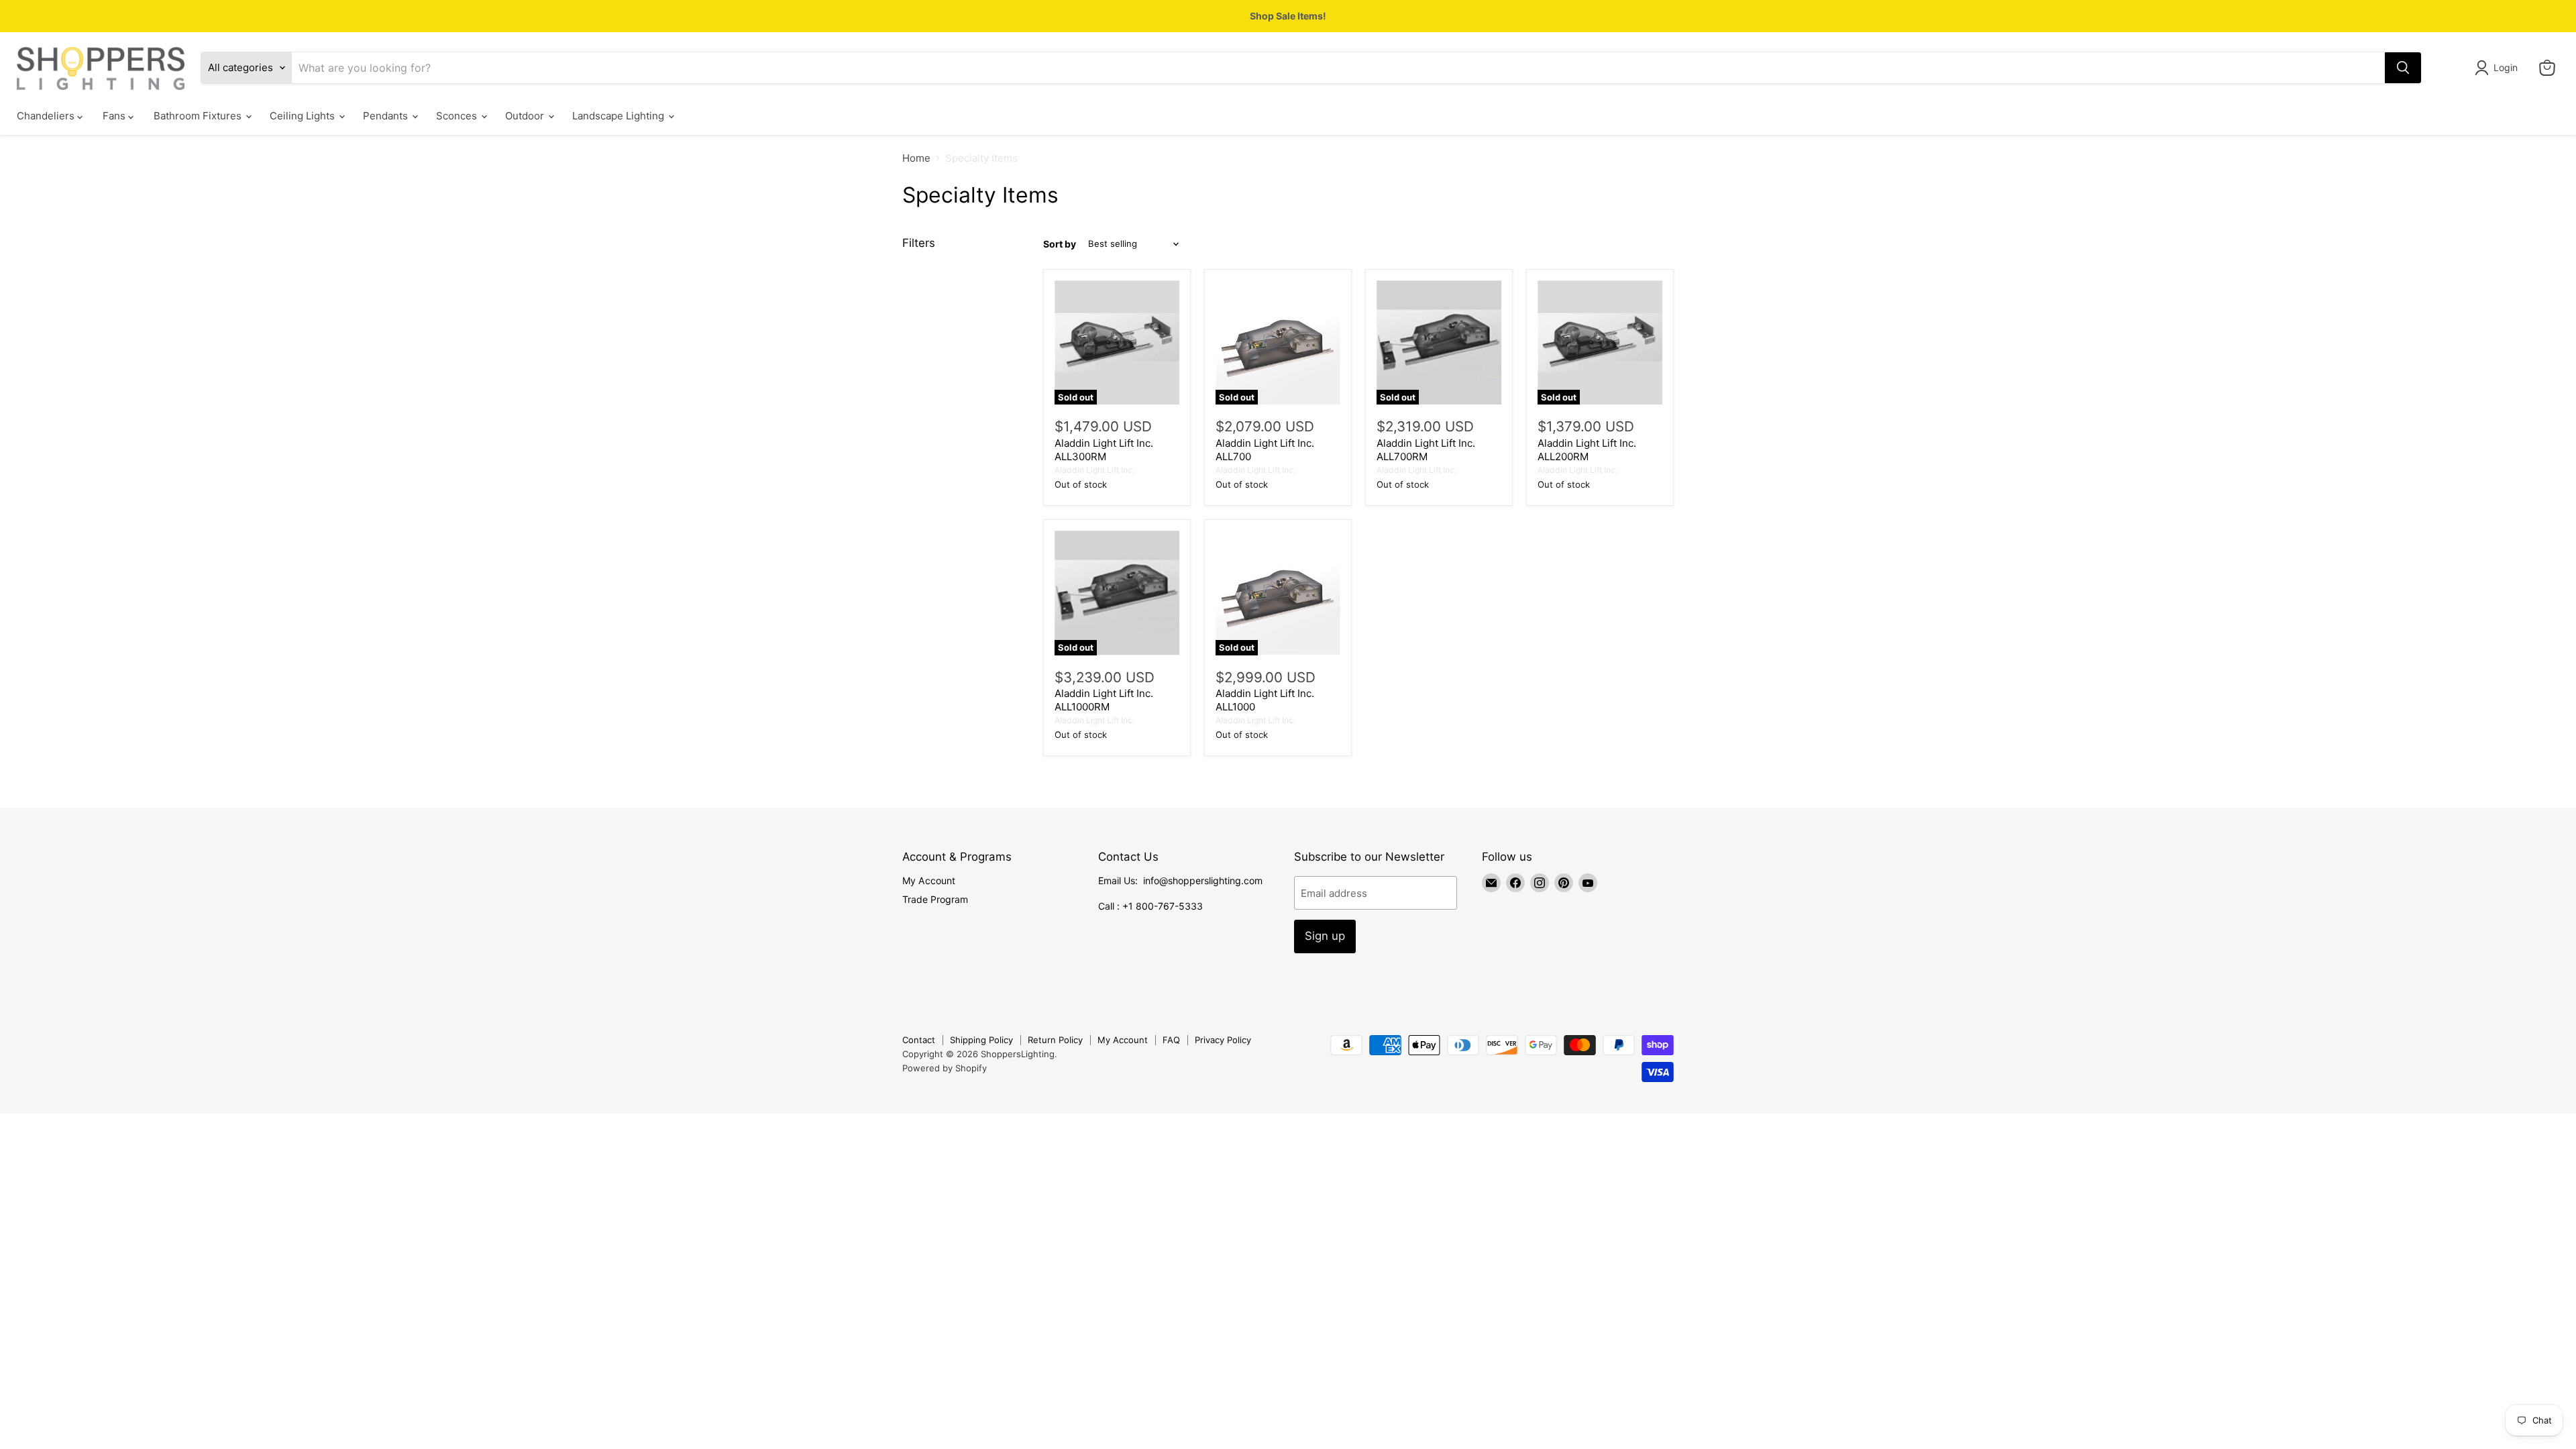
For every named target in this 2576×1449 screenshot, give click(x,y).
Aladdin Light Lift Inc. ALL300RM (1104, 450)
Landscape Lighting (620, 116)
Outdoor (526, 116)
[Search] (2403, 68)
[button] (2499, 68)
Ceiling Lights (304, 116)
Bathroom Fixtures (199, 116)
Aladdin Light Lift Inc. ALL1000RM (1104, 700)
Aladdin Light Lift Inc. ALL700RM (1426, 450)
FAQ (1171, 1040)
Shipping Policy (981, 1040)
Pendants (387, 116)
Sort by (1060, 244)
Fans (115, 116)
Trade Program (935, 899)
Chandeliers (47, 116)
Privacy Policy (1223, 1040)
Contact (919, 1040)
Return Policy (1055, 1040)
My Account (929, 880)
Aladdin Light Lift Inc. (1094, 470)
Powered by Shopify (945, 1068)
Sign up (1325, 936)
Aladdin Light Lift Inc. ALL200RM (1587, 450)
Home (916, 158)
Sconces (458, 116)
